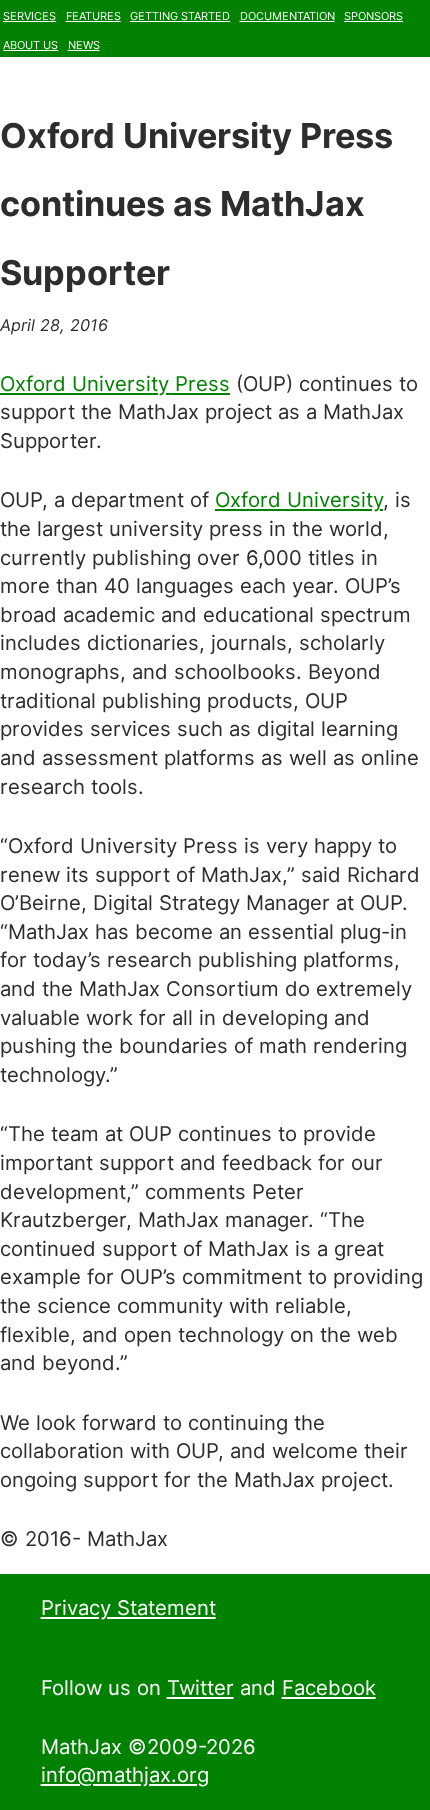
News (84, 43)
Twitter (200, 1687)
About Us (30, 43)
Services (29, 14)
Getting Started (180, 14)
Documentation (287, 14)
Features (93, 14)
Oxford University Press (115, 383)
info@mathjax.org (125, 1774)
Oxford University (299, 499)
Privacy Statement (128, 1607)
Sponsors (373, 14)
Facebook (329, 1687)
